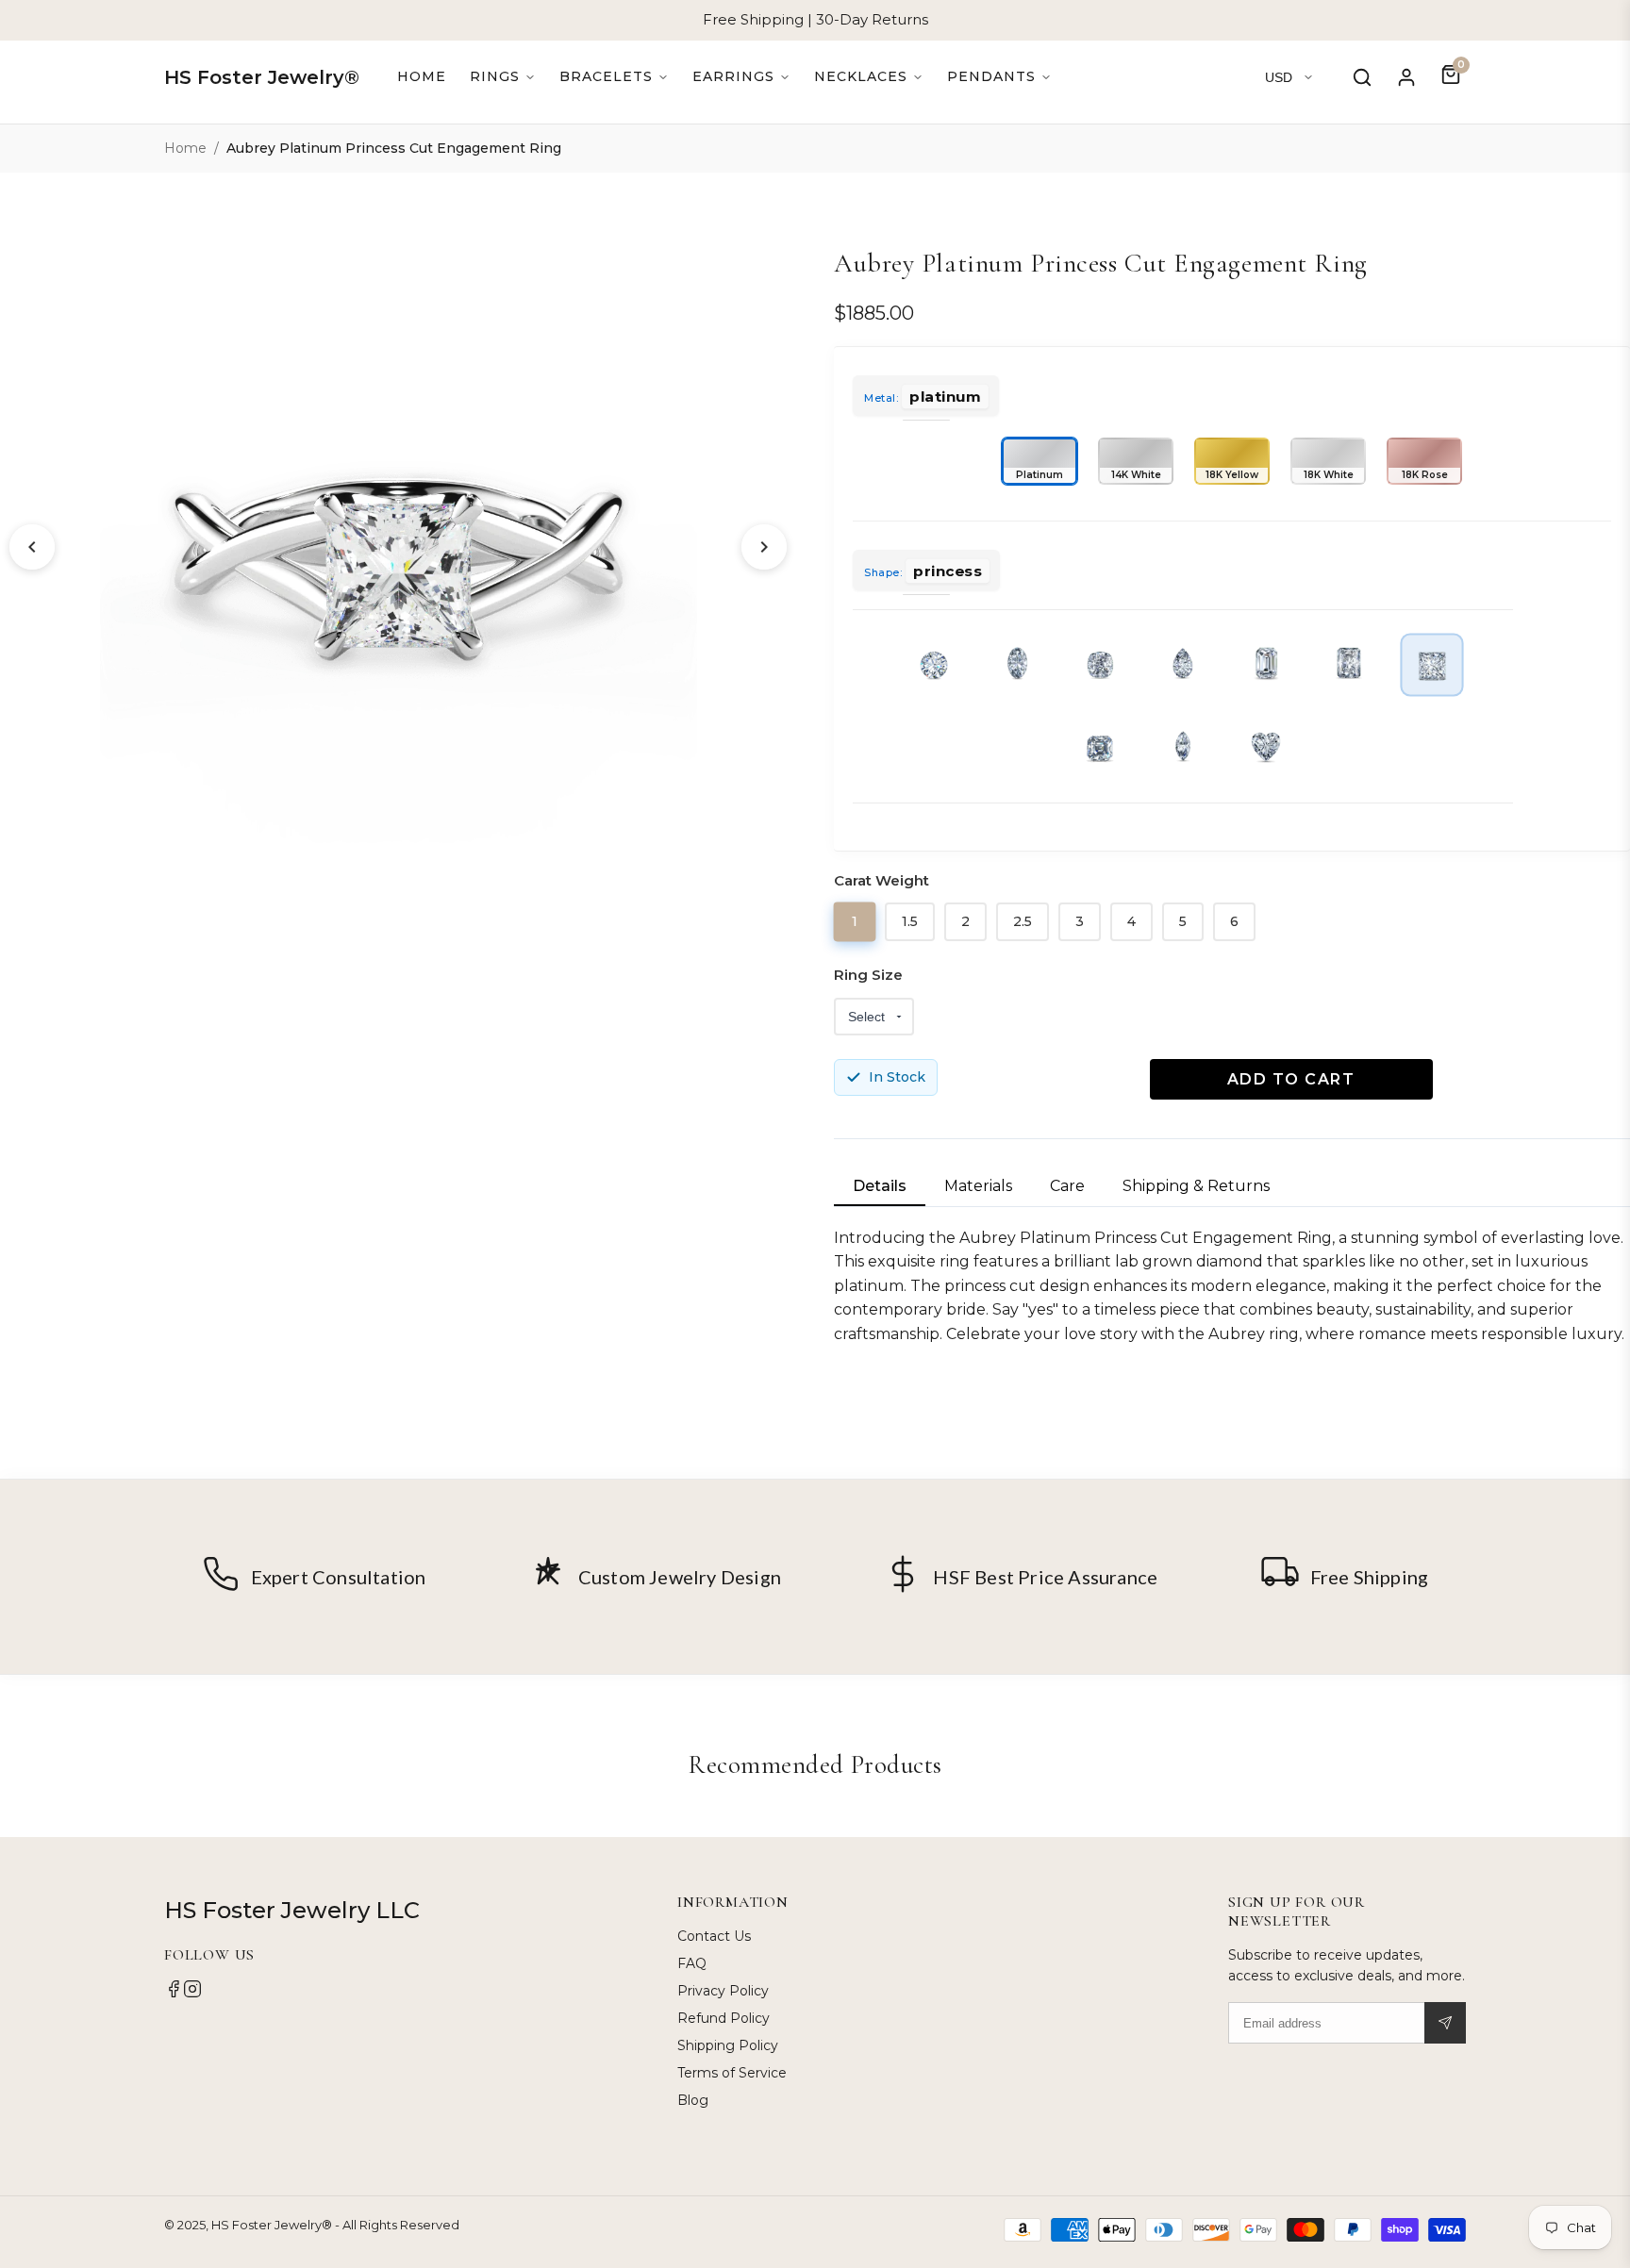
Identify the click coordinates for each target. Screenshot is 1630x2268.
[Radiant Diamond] (1349, 665)
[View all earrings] (741, 77)
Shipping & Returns (1196, 1186)
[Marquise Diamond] (1183, 748)
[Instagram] (192, 1994)
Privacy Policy (723, 1991)
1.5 (910, 921)
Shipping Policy (728, 2045)
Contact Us (714, 1936)
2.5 (1023, 921)
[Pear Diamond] (1183, 665)
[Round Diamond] (934, 665)
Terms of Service (732, 2073)
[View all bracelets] (614, 77)
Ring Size (868, 975)
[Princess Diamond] (1432, 664)
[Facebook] (174, 1994)
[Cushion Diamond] (1100, 665)
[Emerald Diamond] (1266, 665)
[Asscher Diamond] (1100, 748)
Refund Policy (724, 2018)
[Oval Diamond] (1017, 665)
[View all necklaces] (869, 77)
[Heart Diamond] (1266, 748)
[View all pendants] (999, 77)
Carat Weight (882, 880)
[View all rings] (503, 77)
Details (880, 1186)
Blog (693, 2100)
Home (422, 76)
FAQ (692, 1963)
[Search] (1362, 77)
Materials (978, 1186)
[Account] (1406, 77)
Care (1067, 1186)
